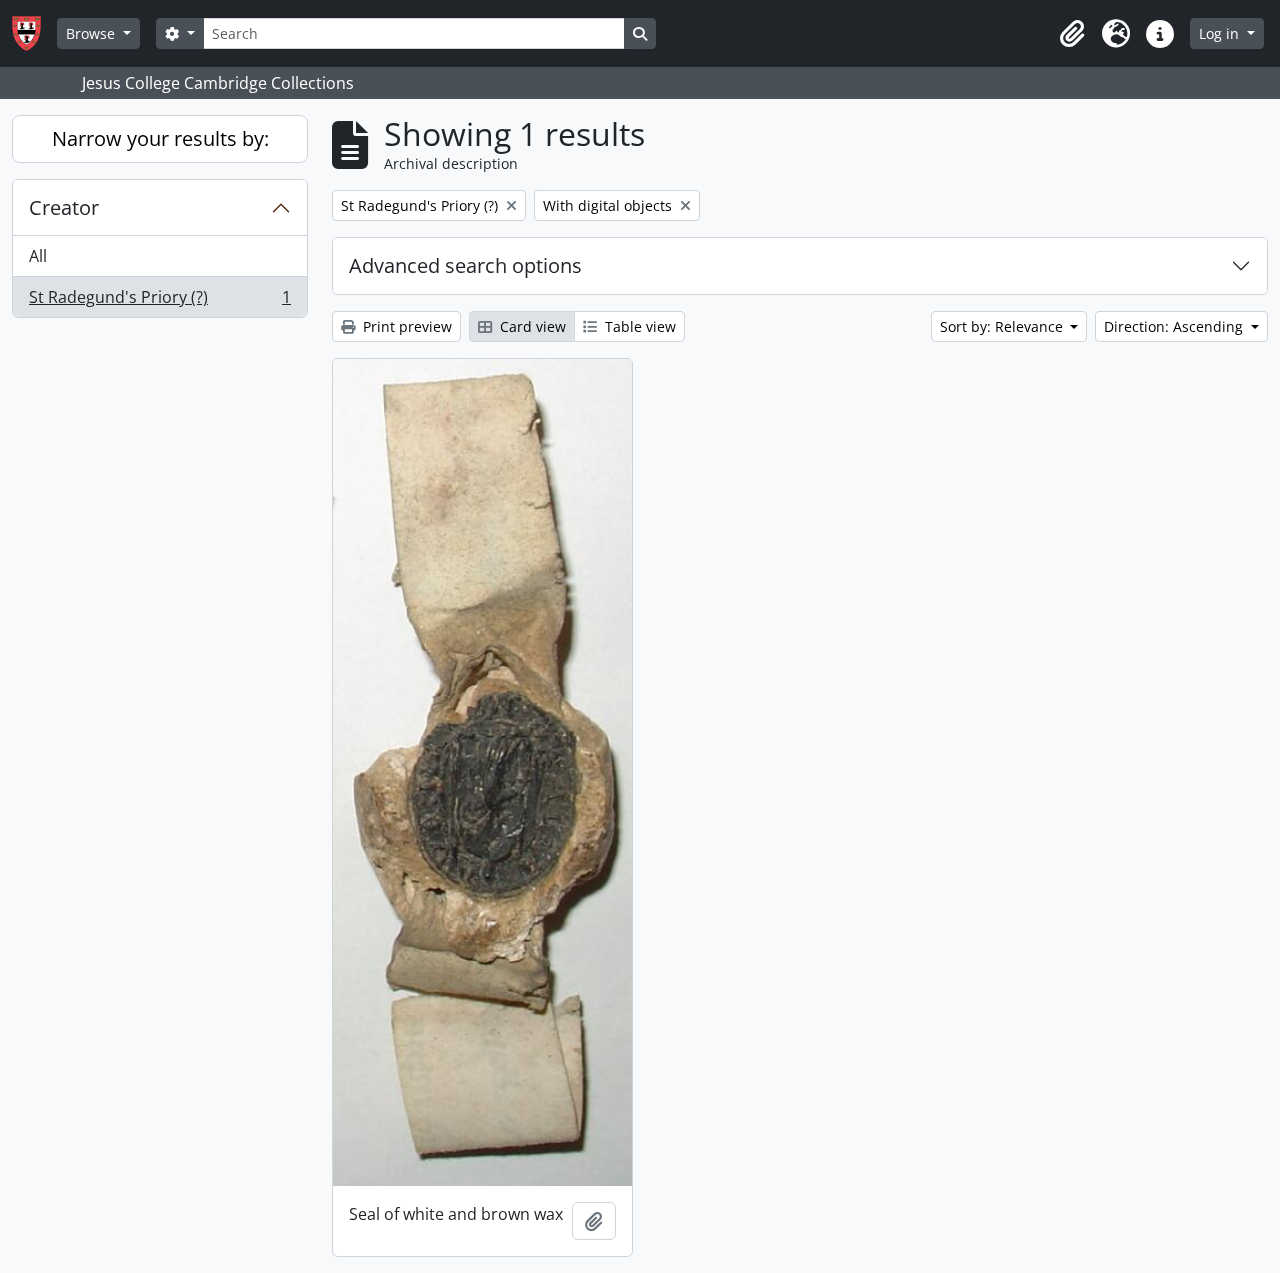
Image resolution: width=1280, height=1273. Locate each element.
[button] (1072, 34)
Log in (1221, 33)
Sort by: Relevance (1003, 326)
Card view (531, 326)
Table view (638, 326)
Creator (64, 207)
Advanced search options (465, 265)
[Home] (34, 33)
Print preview (405, 326)
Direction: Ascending (1175, 326)
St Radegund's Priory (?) (159, 301)
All (38, 256)
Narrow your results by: (160, 138)
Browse (92, 33)
